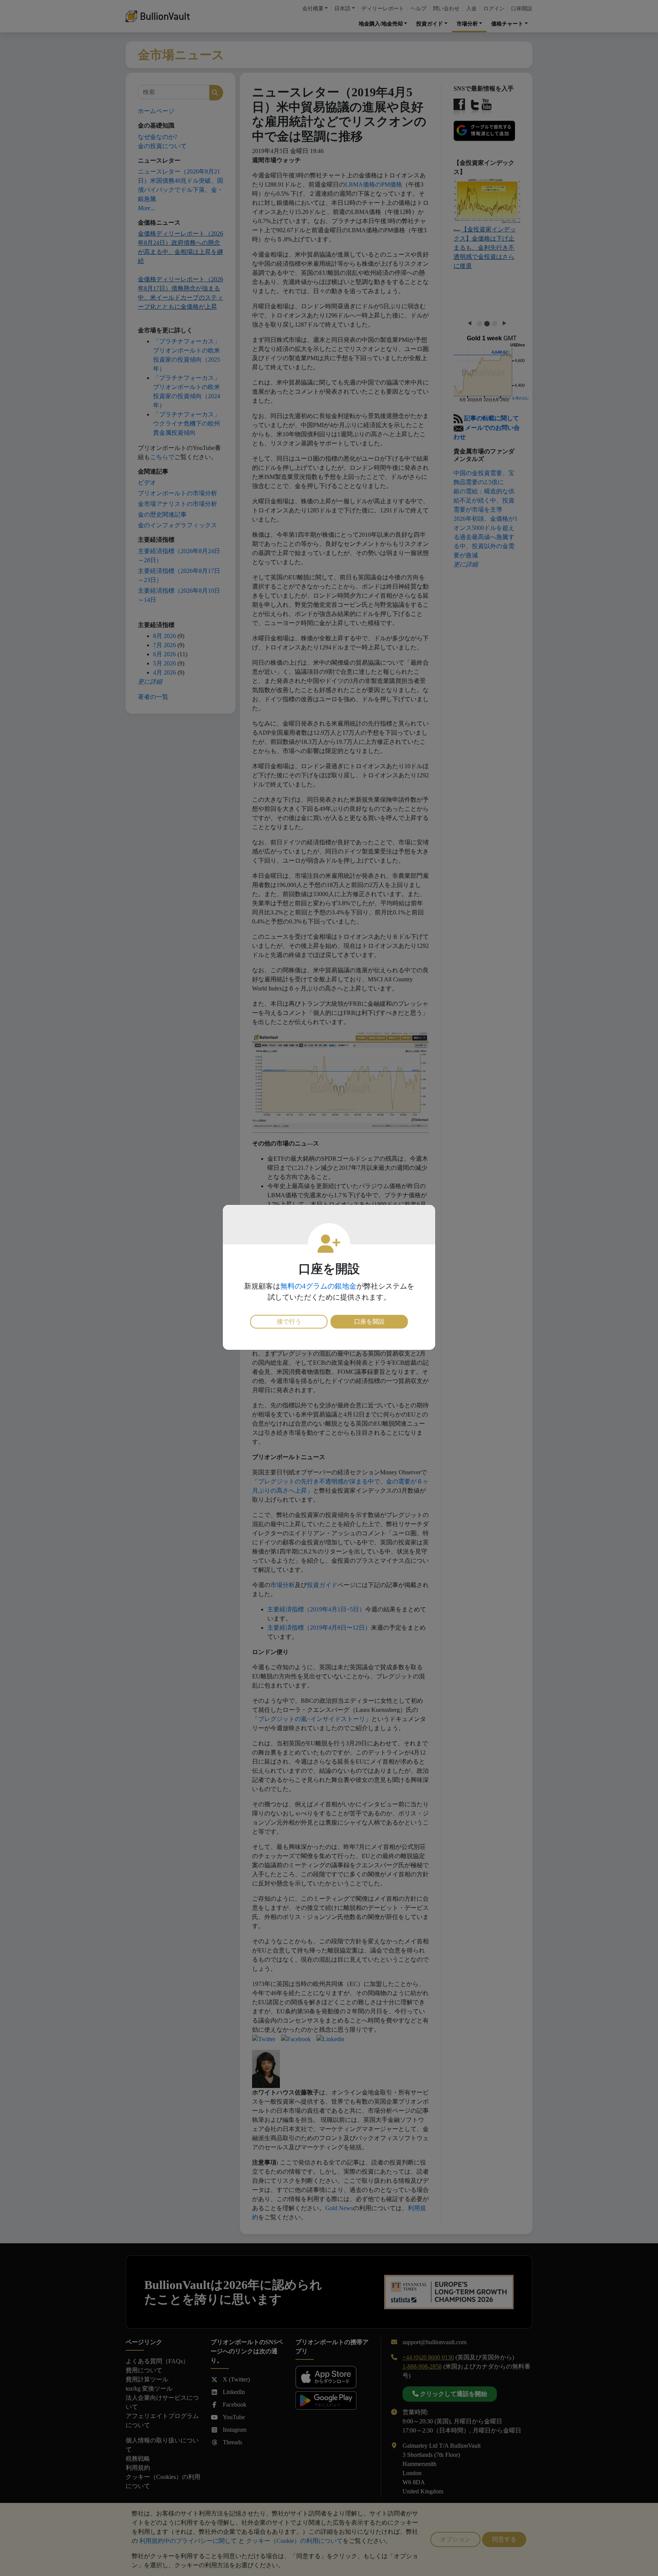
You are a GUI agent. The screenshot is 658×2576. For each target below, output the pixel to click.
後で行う (289, 1321)
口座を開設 (369, 1321)
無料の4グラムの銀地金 (318, 1286)
